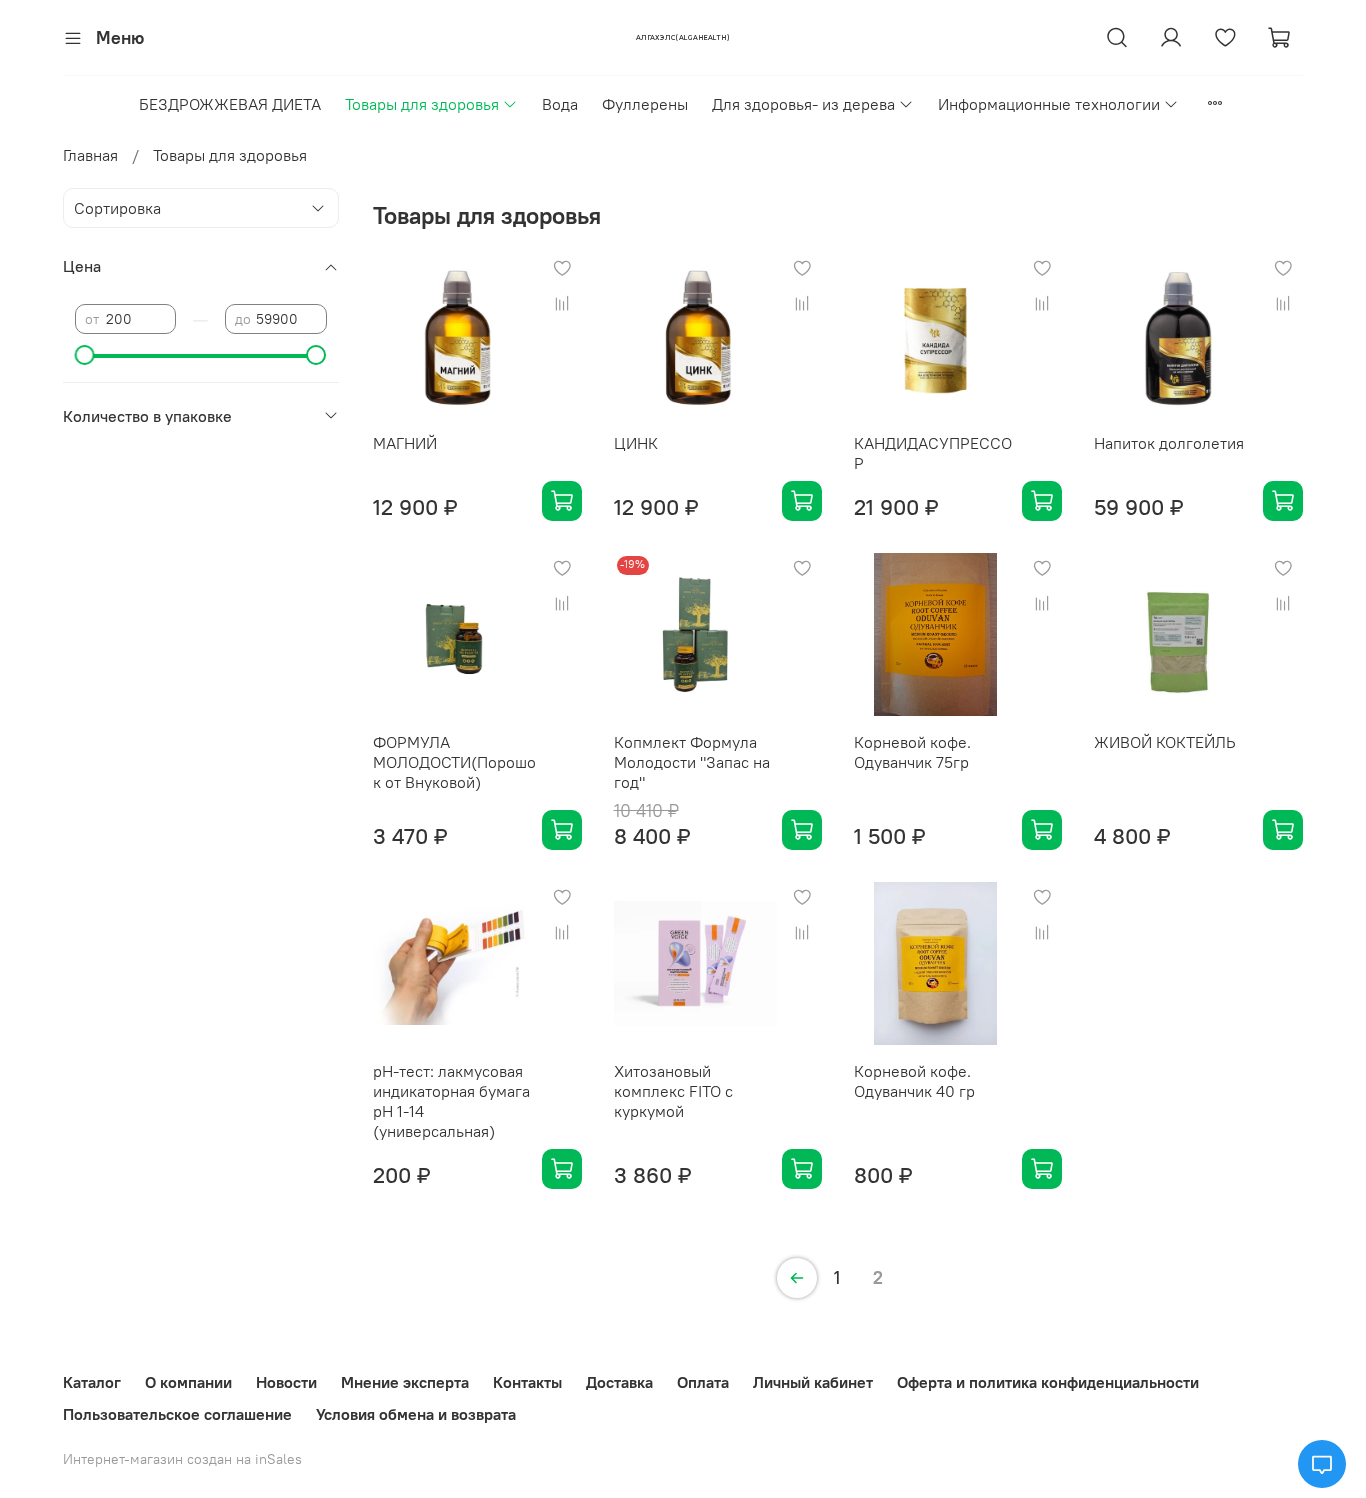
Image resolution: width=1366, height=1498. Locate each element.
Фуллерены (645, 104)
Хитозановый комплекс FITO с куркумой (673, 1091)
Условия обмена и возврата (416, 1414)
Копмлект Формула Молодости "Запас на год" (692, 762)
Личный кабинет (813, 1382)
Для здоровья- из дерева (803, 104)
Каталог (92, 1382)
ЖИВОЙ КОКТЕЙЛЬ (1165, 742)
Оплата (703, 1382)
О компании (188, 1382)
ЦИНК (636, 443)
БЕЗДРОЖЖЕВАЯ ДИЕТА (230, 104)
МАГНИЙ (405, 443)
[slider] (85, 355)
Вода (560, 104)
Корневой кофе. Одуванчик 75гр (912, 752)
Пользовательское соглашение (177, 1414)
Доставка (619, 1382)
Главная (90, 155)
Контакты (527, 1382)
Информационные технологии (1049, 104)
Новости (286, 1382)
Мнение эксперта (405, 1382)
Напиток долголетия (1169, 443)
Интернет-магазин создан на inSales (182, 1459)
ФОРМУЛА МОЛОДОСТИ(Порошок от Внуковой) (454, 762)
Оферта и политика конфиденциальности (1048, 1382)
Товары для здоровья (422, 104)
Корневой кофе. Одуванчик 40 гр (914, 1081)
